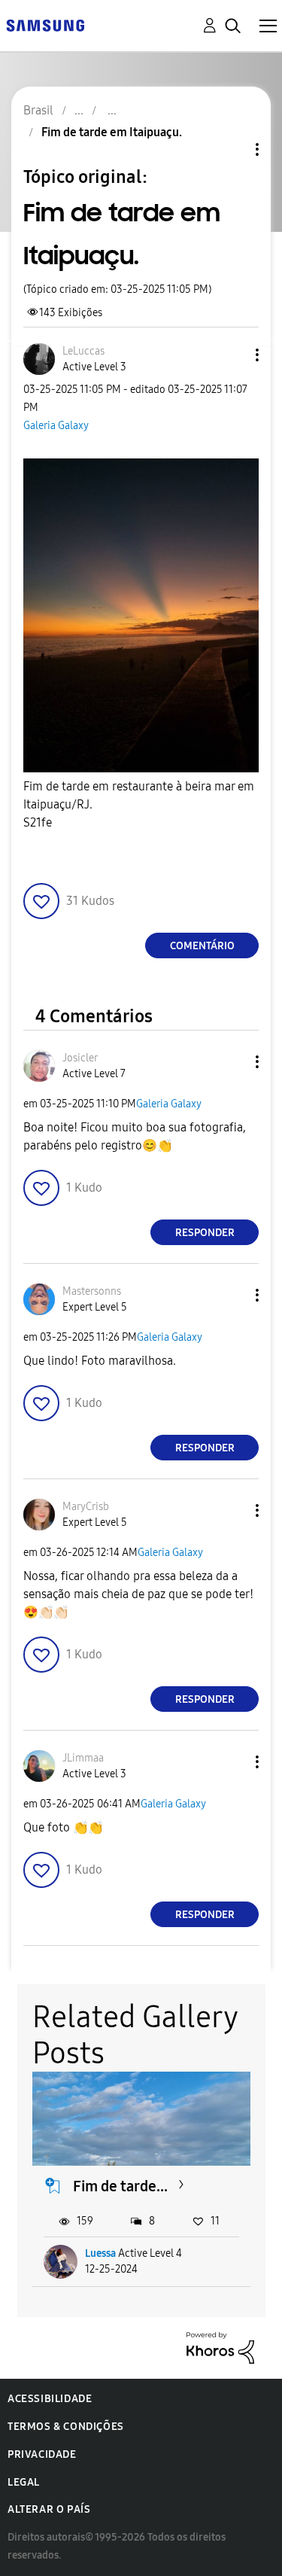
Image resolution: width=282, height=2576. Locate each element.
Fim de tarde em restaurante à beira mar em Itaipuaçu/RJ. (139, 804)
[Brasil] (45, 24)
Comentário (202, 946)
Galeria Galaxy (56, 426)
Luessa (100, 2253)
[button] (232, 355)
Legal (24, 2482)
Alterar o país (49, 2509)
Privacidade (42, 2454)
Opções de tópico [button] (232, 149)
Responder (205, 1233)
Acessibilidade (50, 2399)
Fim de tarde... (120, 2186)
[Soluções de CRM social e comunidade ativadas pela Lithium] (220, 2347)
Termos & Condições (66, 2427)
